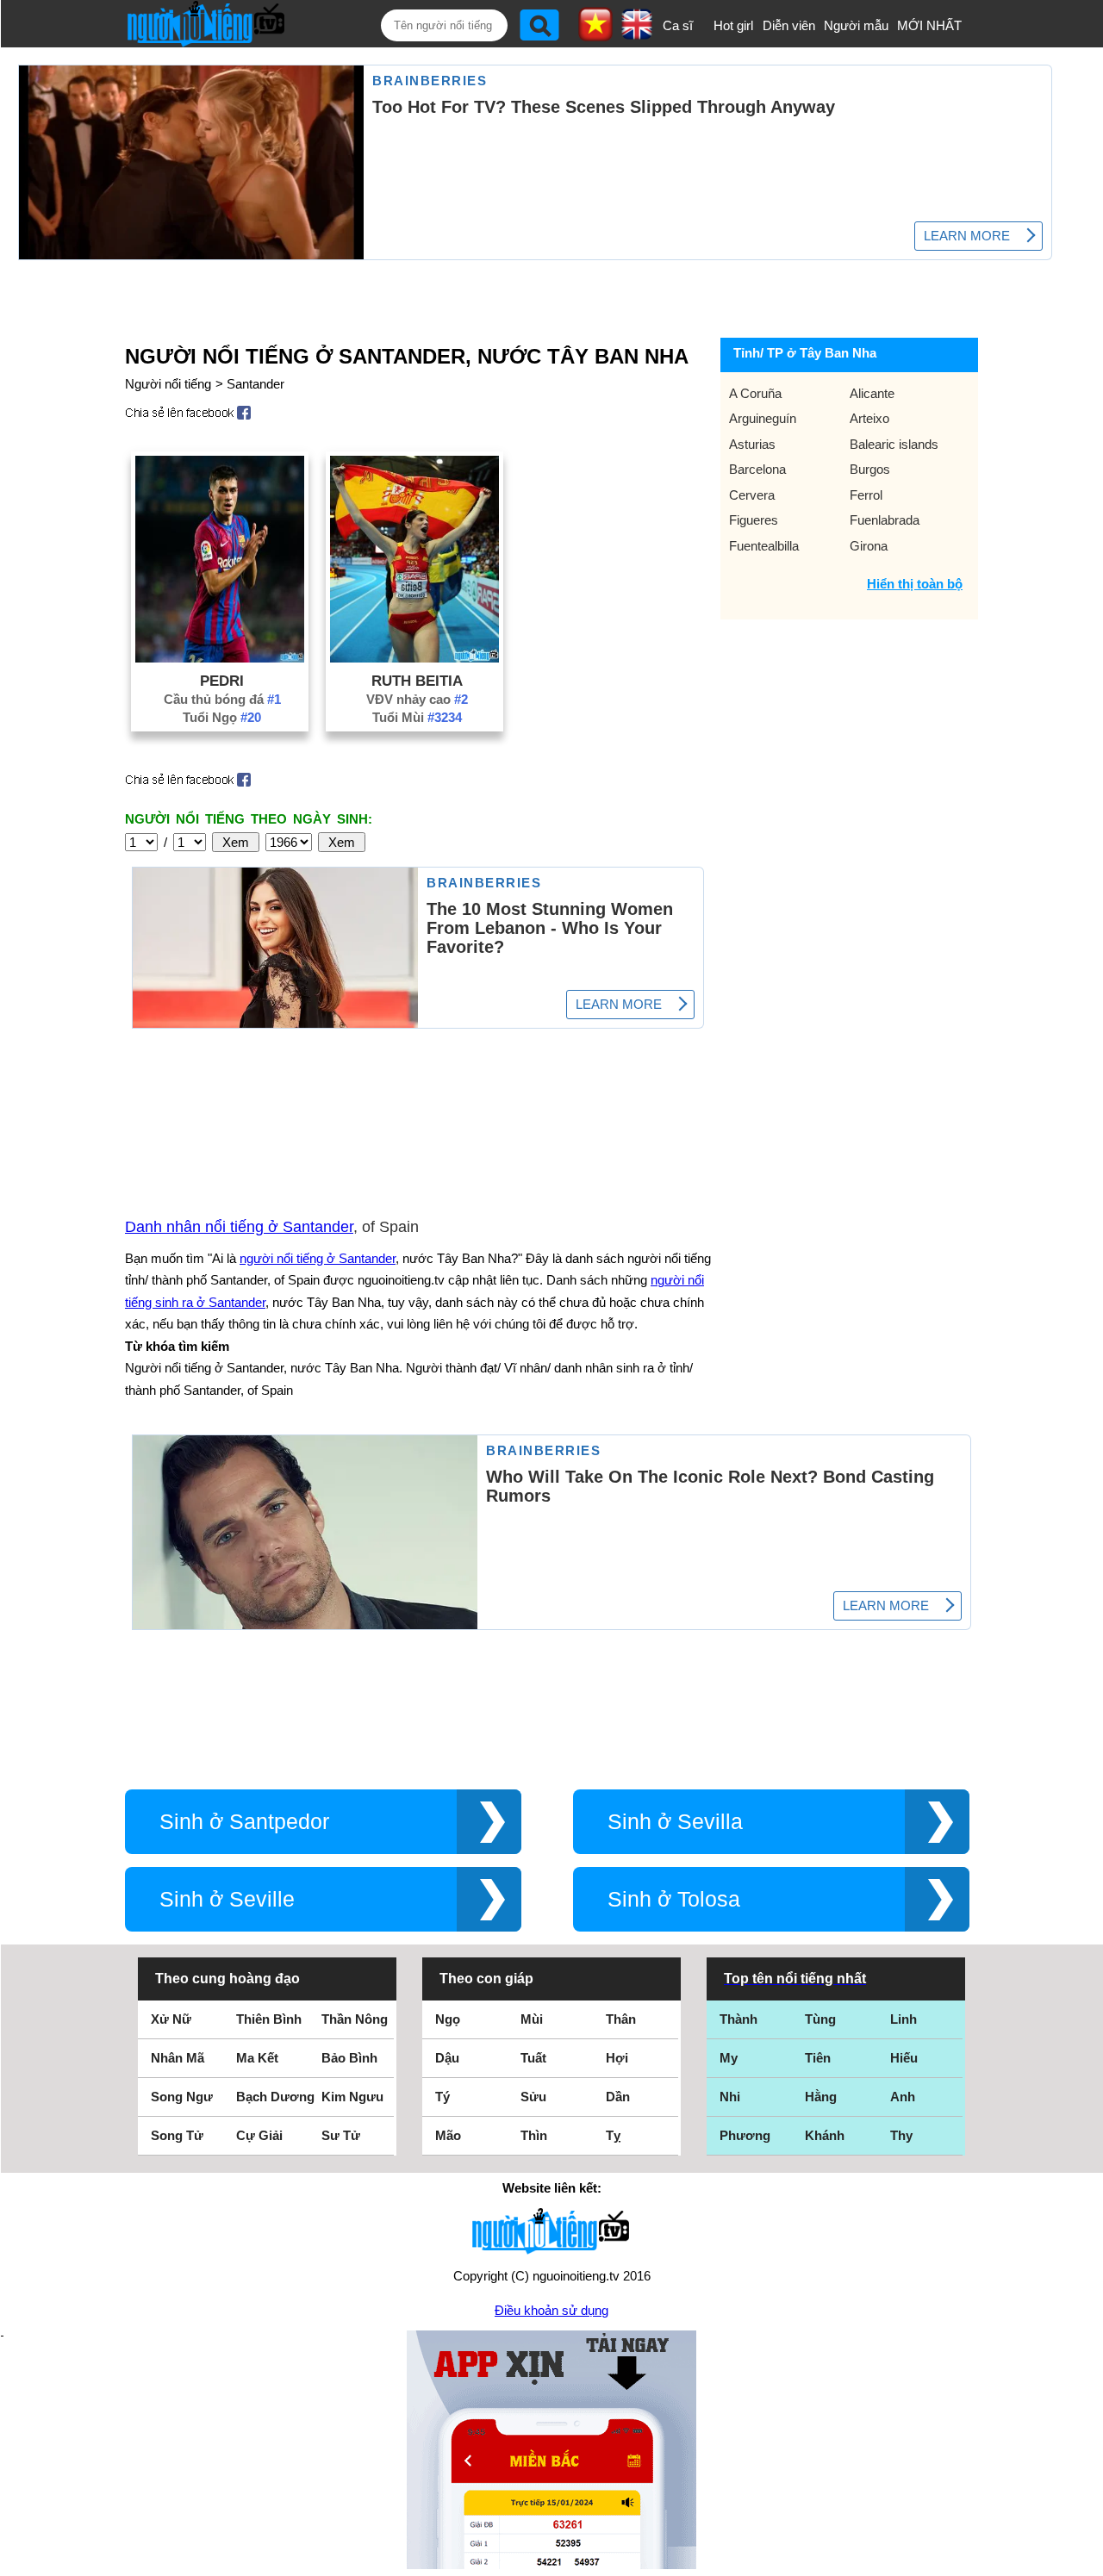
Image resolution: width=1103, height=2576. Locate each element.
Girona (869, 546)
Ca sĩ (678, 25)
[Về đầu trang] (1086, 2559)
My (729, 2058)
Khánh (825, 2135)
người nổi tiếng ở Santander (318, 1258)
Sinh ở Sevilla (675, 1822)
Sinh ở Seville (227, 1899)
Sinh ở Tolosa (674, 1899)
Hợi (617, 2058)
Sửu (533, 2097)
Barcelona (757, 469)
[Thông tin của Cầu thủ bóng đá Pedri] (220, 658)
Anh (903, 2097)
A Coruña (755, 393)
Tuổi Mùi (417, 717)
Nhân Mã (178, 2058)
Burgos (870, 469)
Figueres (754, 520)
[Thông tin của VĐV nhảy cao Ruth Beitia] (414, 658)
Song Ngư (182, 2097)
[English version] (637, 34)
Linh (904, 2019)
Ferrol (866, 495)
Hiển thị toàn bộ (915, 584)
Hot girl (733, 25)
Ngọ (448, 2019)
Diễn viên (789, 25)
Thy (901, 2135)
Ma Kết (257, 2058)
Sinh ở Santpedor (244, 1822)
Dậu (447, 2058)
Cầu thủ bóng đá (222, 699)
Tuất (533, 2058)
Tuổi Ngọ (222, 717)
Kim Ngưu (352, 2097)
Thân (621, 2019)
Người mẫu (856, 25)
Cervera (752, 495)
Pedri (222, 681)
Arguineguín (763, 418)
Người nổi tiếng (168, 384)
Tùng (820, 2019)
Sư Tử (341, 2135)
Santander (255, 384)
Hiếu (904, 2058)
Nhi (730, 2097)
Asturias (752, 444)
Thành (738, 2019)
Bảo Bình (349, 2058)
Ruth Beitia (417, 681)
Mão (448, 2135)
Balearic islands (894, 444)
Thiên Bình (269, 2019)
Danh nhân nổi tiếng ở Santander (239, 1227)
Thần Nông (355, 2019)
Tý (442, 2097)
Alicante (872, 393)
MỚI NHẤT (929, 25)
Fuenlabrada (885, 520)
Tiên (818, 2058)
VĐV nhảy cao (417, 699)
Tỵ (613, 2135)
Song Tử (177, 2135)
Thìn (534, 2135)
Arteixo (869, 418)
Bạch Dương (275, 2097)
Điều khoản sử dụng (551, 2310)
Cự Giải (259, 2135)
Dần (618, 2097)
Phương (745, 2135)
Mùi (532, 2019)
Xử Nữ (171, 2019)
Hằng (821, 2097)
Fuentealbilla (764, 546)
